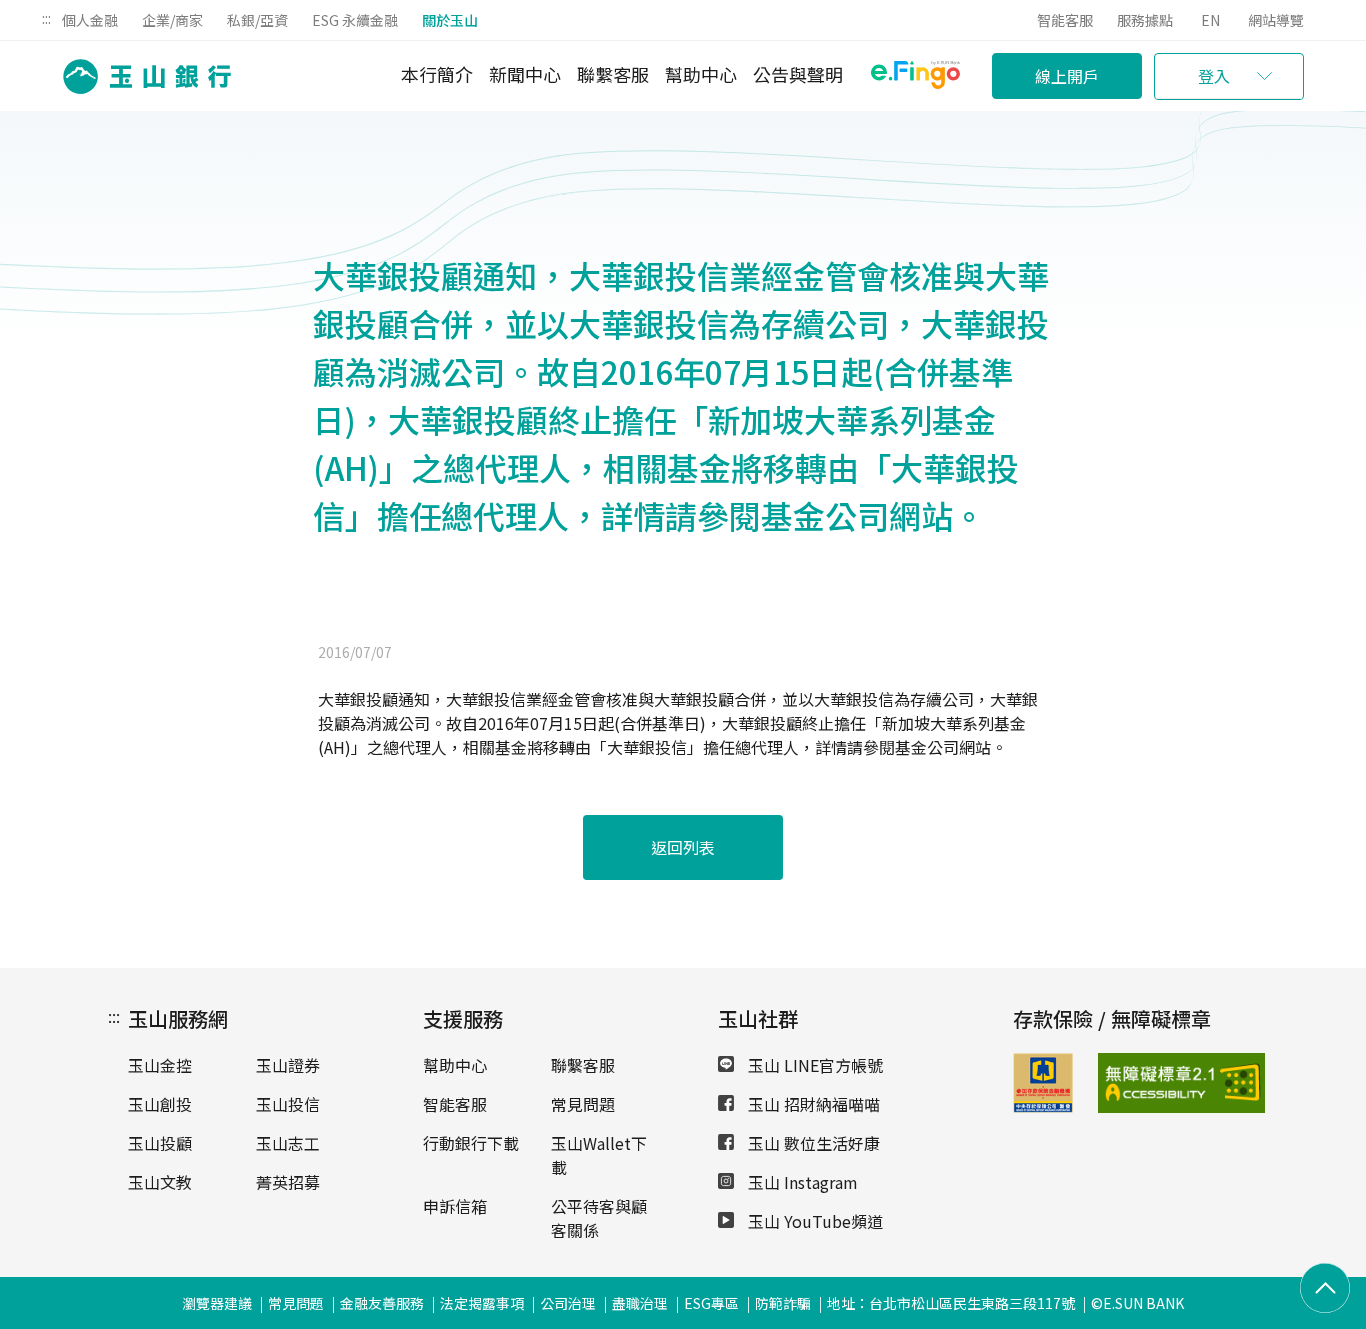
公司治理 (568, 1303)
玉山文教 (160, 1182)
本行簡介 (437, 74)
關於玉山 (450, 20)
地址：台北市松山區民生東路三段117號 (951, 1303)
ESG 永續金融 (355, 20)
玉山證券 (288, 1065)
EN (1210, 20)
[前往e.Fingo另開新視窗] (915, 77)
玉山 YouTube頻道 (813, 1221)
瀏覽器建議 (217, 1303)
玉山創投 (160, 1104)
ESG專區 (711, 1303)
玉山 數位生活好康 (812, 1143)
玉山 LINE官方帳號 (813, 1065)
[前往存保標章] (1043, 1106)
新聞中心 (525, 74)
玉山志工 (288, 1143)
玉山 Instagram (801, 1182)
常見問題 (583, 1104)
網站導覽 (1276, 20)
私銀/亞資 (257, 20)
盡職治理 (640, 1303)
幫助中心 (701, 74)
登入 (1214, 76)
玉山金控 (160, 1065)
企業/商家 (172, 20)
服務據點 (1145, 20)
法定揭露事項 (482, 1303)
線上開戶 (1067, 76)
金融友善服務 (382, 1303)
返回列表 (683, 847)
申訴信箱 (455, 1206)
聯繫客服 (613, 74)
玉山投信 (288, 1104)
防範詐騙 (783, 1303)
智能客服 (1065, 20)
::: (46, 18)
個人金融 (90, 20)
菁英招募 (288, 1182)
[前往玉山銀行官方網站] (141, 76)
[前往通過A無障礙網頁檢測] (1125, 1083)
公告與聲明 (798, 74)
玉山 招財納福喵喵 (812, 1104)
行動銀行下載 (471, 1143)
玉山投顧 (160, 1143)
